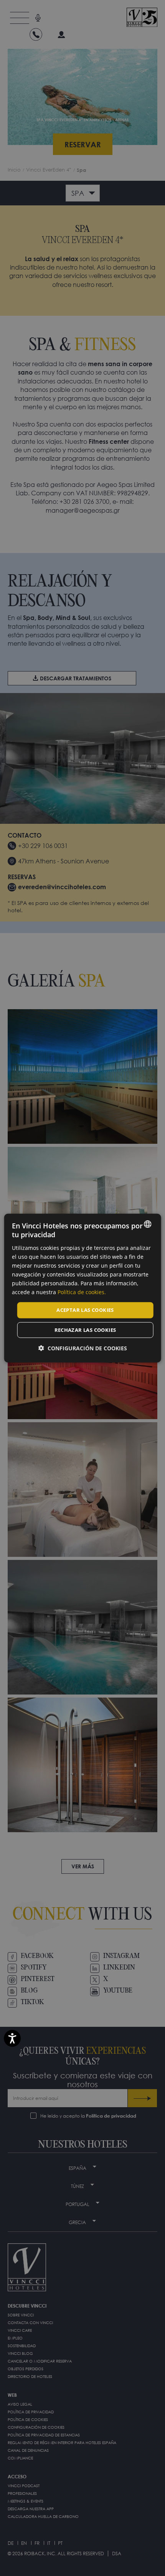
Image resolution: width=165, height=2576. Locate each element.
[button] (83, 1348)
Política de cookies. (82, 1292)
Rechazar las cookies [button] (85, 1330)
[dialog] (83, 1288)
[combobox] (147, 1224)
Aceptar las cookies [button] (85, 1310)
